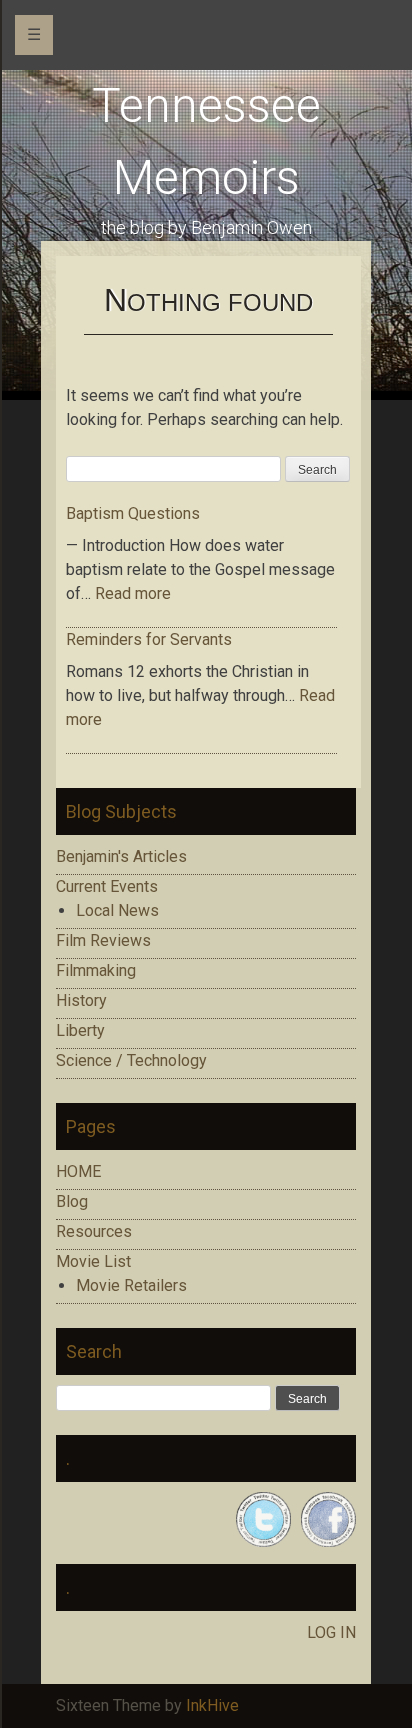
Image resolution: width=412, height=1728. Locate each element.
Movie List (93, 1261)
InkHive (212, 1705)
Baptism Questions (133, 513)
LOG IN (331, 1632)
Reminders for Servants (149, 639)
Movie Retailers (131, 1285)
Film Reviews (103, 940)
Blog (72, 1201)
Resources (94, 1231)
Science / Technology (131, 1060)
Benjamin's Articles (121, 856)
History (81, 1000)
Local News (117, 910)
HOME (78, 1171)
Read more (133, 593)
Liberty (80, 1030)
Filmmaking (96, 970)
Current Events (107, 886)
